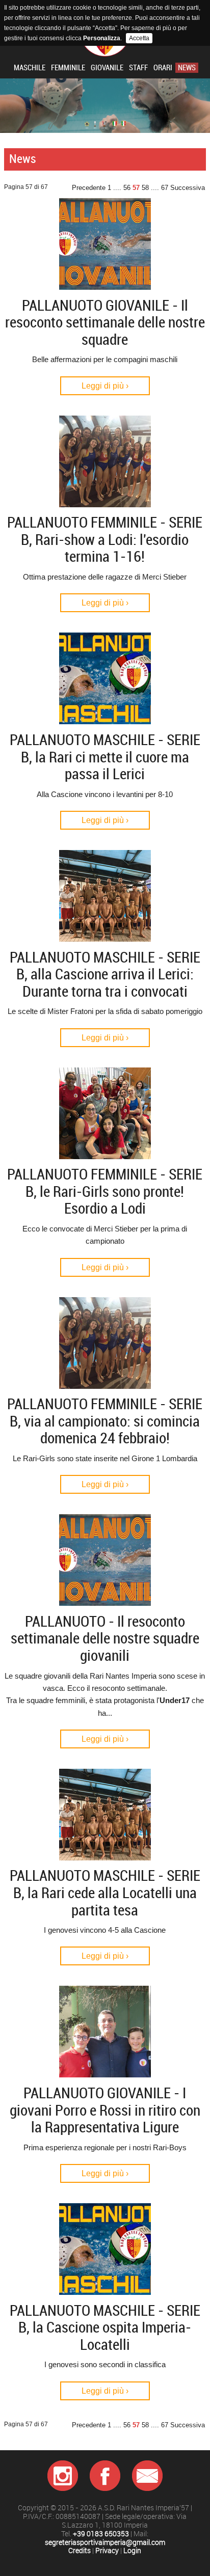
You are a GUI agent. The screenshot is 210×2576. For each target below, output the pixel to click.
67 (165, 188)
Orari (163, 68)
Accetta (139, 38)
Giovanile (107, 68)
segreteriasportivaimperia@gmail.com (105, 2543)
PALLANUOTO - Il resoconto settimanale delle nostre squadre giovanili (105, 1639)
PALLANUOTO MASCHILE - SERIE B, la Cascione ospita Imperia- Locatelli (105, 2328)
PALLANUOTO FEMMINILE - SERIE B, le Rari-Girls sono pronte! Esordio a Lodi (105, 1191)
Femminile (68, 68)
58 (145, 188)
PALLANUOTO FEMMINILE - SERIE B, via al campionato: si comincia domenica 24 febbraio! (105, 1421)
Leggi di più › (105, 386)
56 (127, 188)
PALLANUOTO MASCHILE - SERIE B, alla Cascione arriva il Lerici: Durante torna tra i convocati (105, 975)
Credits (80, 2551)
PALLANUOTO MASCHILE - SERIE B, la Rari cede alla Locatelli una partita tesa (105, 1893)
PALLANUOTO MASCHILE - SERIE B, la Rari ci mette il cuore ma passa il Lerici (105, 757)
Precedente (89, 188)
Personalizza (102, 38)
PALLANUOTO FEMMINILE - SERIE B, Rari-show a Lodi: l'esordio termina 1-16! (105, 540)
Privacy (107, 2551)
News (187, 68)
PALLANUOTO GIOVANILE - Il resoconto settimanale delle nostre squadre (105, 323)
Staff (138, 68)
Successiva (188, 188)
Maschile (30, 68)
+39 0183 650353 (101, 2534)
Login (132, 2551)
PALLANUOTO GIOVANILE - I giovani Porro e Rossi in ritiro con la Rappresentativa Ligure (105, 2110)
